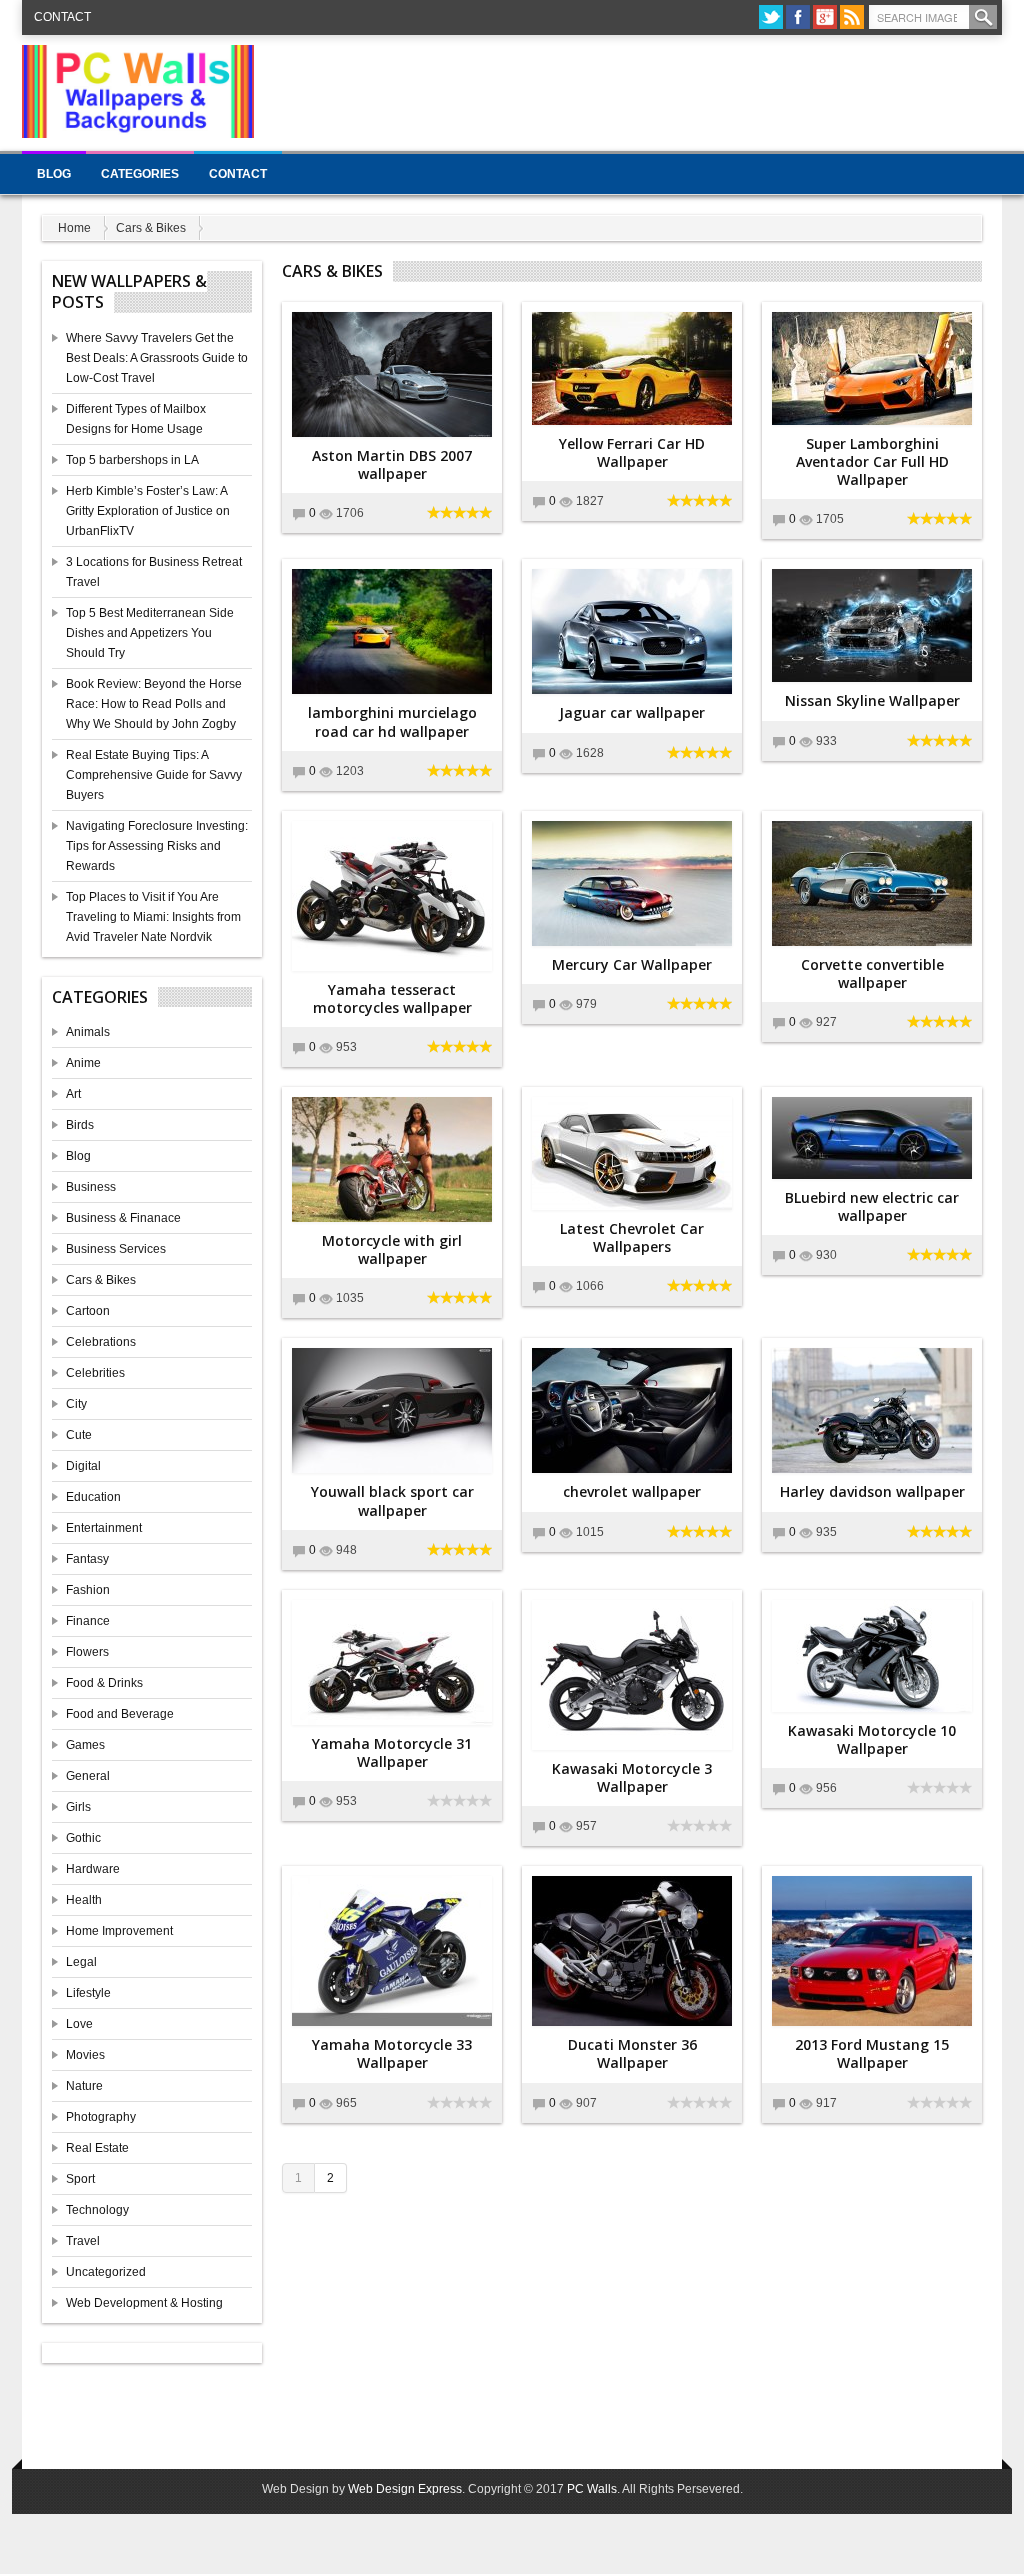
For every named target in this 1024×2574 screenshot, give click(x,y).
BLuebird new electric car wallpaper (872, 1206)
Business (91, 1187)
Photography (101, 2117)
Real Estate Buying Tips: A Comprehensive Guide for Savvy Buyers (154, 775)
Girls (78, 1807)
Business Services (116, 1249)
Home (74, 228)
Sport (80, 2179)
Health (84, 1900)
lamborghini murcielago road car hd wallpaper (392, 721)
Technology (97, 2210)
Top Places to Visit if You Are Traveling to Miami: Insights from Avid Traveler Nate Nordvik (153, 917)
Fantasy (87, 1559)
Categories (140, 174)
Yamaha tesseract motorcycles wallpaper (392, 998)
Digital (83, 1466)
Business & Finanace (123, 1218)
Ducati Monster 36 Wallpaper (632, 2053)
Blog (54, 174)
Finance (88, 1621)
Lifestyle (88, 1993)
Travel (83, 2241)
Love (79, 2024)
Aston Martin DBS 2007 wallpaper (392, 464)
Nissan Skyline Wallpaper (872, 700)
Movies (85, 2055)
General (88, 1776)
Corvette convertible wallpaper (872, 973)
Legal (81, 1962)
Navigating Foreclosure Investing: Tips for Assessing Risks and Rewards (157, 846)
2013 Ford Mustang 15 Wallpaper (872, 2053)
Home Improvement (119, 1931)
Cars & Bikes (151, 228)
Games (85, 1745)
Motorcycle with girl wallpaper (392, 1249)
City (76, 1404)
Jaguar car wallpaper (632, 712)
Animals (88, 1032)
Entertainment (104, 1528)
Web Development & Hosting (144, 2303)
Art (73, 1094)
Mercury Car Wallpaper (632, 964)
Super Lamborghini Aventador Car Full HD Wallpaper (872, 461)
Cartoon (88, 1311)
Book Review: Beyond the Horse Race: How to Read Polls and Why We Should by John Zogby (154, 704)
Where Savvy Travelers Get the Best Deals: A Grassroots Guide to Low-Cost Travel (157, 358)
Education (93, 1497)
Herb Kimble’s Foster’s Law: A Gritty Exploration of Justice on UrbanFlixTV (148, 511)
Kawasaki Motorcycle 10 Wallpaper (872, 1739)
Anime (83, 1063)
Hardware (93, 1869)
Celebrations (101, 1342)
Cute (79, 1435)
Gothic (83, 1838)
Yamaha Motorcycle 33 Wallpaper (392, 2053)
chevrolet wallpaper (632, 1491)
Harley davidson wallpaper (872, 1491)
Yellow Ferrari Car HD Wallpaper (632, 452)
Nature (84, 2086)
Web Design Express (405, 2489)
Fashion (88, 1590)
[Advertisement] (638, 90)
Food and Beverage (120, 1714)
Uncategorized (106, 2272)
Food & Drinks (104, 1683)
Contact (62, 17)
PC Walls (592, 2489)
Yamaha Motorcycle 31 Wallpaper (392, 1752)
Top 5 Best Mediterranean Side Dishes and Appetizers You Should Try (150, 633)
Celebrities (95, 1373)
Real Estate (97, 2148)
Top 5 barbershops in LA (132, 460)
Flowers (87, 1652)
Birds (80, 1125)
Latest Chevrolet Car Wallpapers (632, 1237)
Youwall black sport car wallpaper (392, 1500)
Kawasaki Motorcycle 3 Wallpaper (632, 1777)
